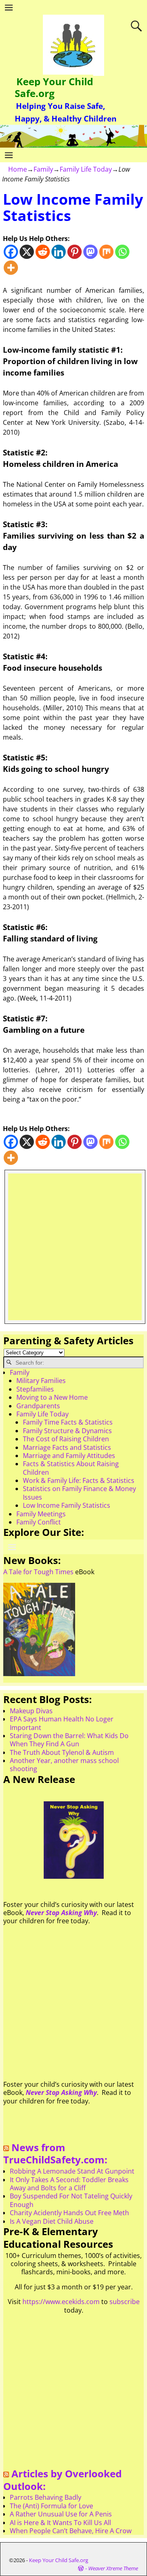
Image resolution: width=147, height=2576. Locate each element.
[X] (27, 252)
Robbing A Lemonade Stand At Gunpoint (72, 2171)
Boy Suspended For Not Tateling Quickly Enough (71, 2200)
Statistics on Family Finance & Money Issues (79, 1493)
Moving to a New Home (52, 1397)
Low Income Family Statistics (67, 1505)
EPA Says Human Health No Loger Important (62, 1723)
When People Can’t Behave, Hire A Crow (71, 2531)
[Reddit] (43, 252)
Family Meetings (41, 1514)
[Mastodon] (90, 252)
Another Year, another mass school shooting (64, 1765)
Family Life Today (86, 169)
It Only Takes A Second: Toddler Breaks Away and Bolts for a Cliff (69, 2184)
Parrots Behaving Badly (46, 2497)
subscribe (125, 2302)
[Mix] (106, 252)
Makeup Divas (31, 1711)
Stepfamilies (35, 1389)
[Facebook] (11, 252)
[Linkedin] (59, 252)
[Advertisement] (73, 1247)
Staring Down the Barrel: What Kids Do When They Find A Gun (69, 1740)
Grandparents (38, 1406)
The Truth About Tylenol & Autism (62, 1752)
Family (43, 169)
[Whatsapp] (122, 252)
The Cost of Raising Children (66, 1439)
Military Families (41, 1381)
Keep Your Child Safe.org (54, 87)
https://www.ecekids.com (61, 2302)
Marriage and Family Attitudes (69, 1456)
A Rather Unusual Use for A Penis (61, 2514)
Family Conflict (39, 1522)
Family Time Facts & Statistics (68, 1422)
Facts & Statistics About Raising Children (71, 1468)
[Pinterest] (75, 252)
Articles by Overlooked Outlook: (62, 2480)
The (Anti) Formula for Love (51, 2506)
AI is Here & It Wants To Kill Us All (60, 2523)
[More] (11, 268)
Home (18, 169)
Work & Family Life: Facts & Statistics (79, 1480)
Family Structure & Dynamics (67, 1431)
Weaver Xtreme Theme (113, 2568)
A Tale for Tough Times (38, 1572)
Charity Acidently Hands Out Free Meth (69, 2213)
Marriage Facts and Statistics (67, 1447)
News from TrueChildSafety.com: (55, 2154)
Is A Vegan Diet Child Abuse (52, 2221)
